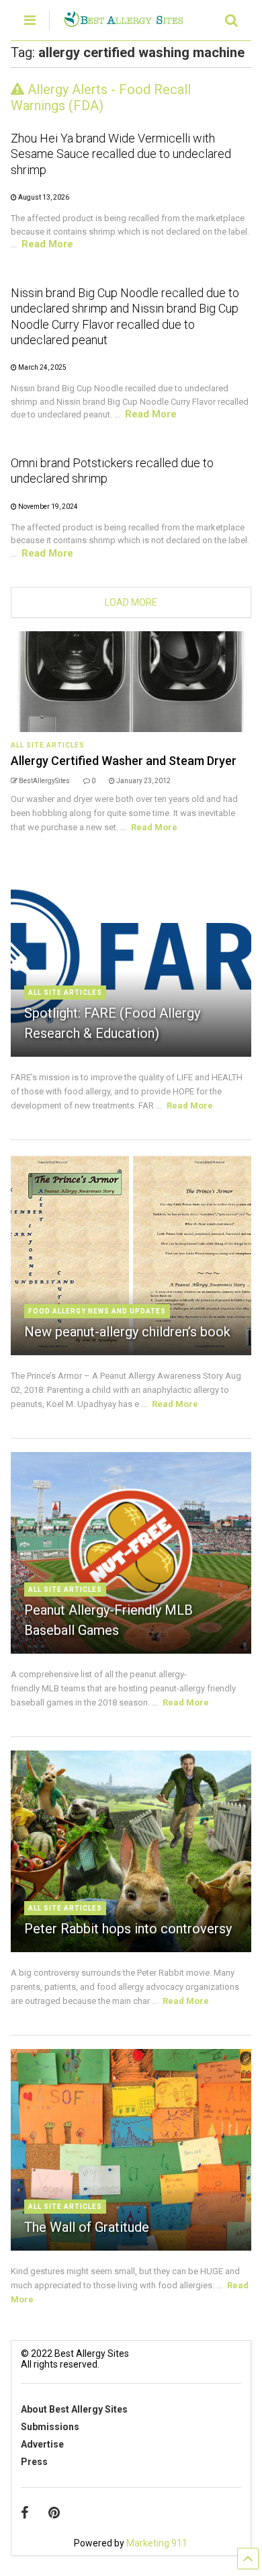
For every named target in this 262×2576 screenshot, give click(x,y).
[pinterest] (54, 2513)
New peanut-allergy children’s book (127, 1332)
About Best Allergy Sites (74, 2409)
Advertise (42, 2444)
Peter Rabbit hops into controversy (128, 1929)
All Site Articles (48, 745)
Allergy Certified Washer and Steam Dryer (124, 761)
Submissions (50, 2427)
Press (34, 2462)
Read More (47, 244)
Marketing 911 (157, 2543)
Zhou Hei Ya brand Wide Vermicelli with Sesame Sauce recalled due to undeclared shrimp (121, 154)
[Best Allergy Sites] (123, 22)
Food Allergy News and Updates (97, 1311)
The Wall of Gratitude (87, 2227)
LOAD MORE (131, 602)
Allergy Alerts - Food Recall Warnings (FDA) (101, 97)
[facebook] (25, 2513)
